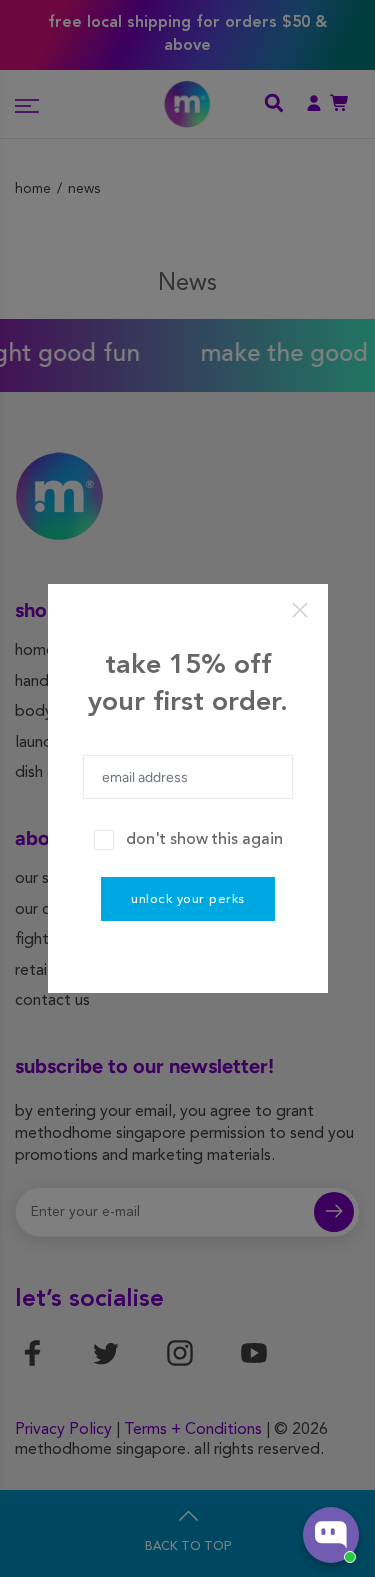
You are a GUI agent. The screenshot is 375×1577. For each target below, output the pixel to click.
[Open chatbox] (331, 1535)
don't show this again (204, 840)
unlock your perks (188, 899)
